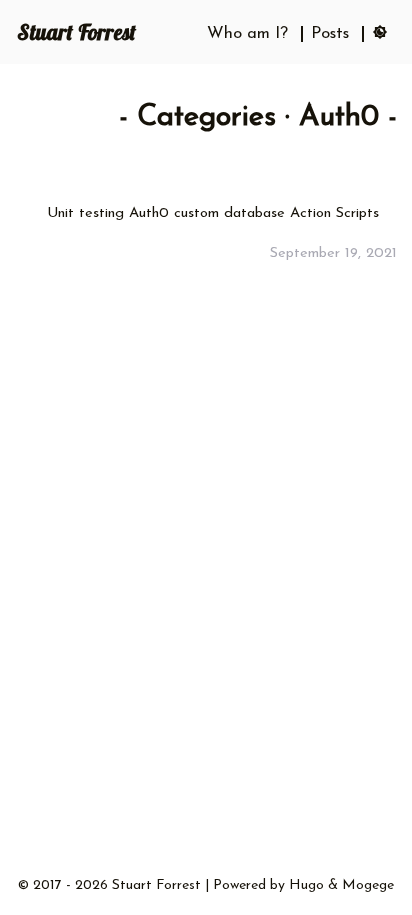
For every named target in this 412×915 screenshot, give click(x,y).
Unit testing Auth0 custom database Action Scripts (213, 213)
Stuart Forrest (76, 32)
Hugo (306, 885)
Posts (330, 34)
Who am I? (247, 34)
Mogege (368, 885)
